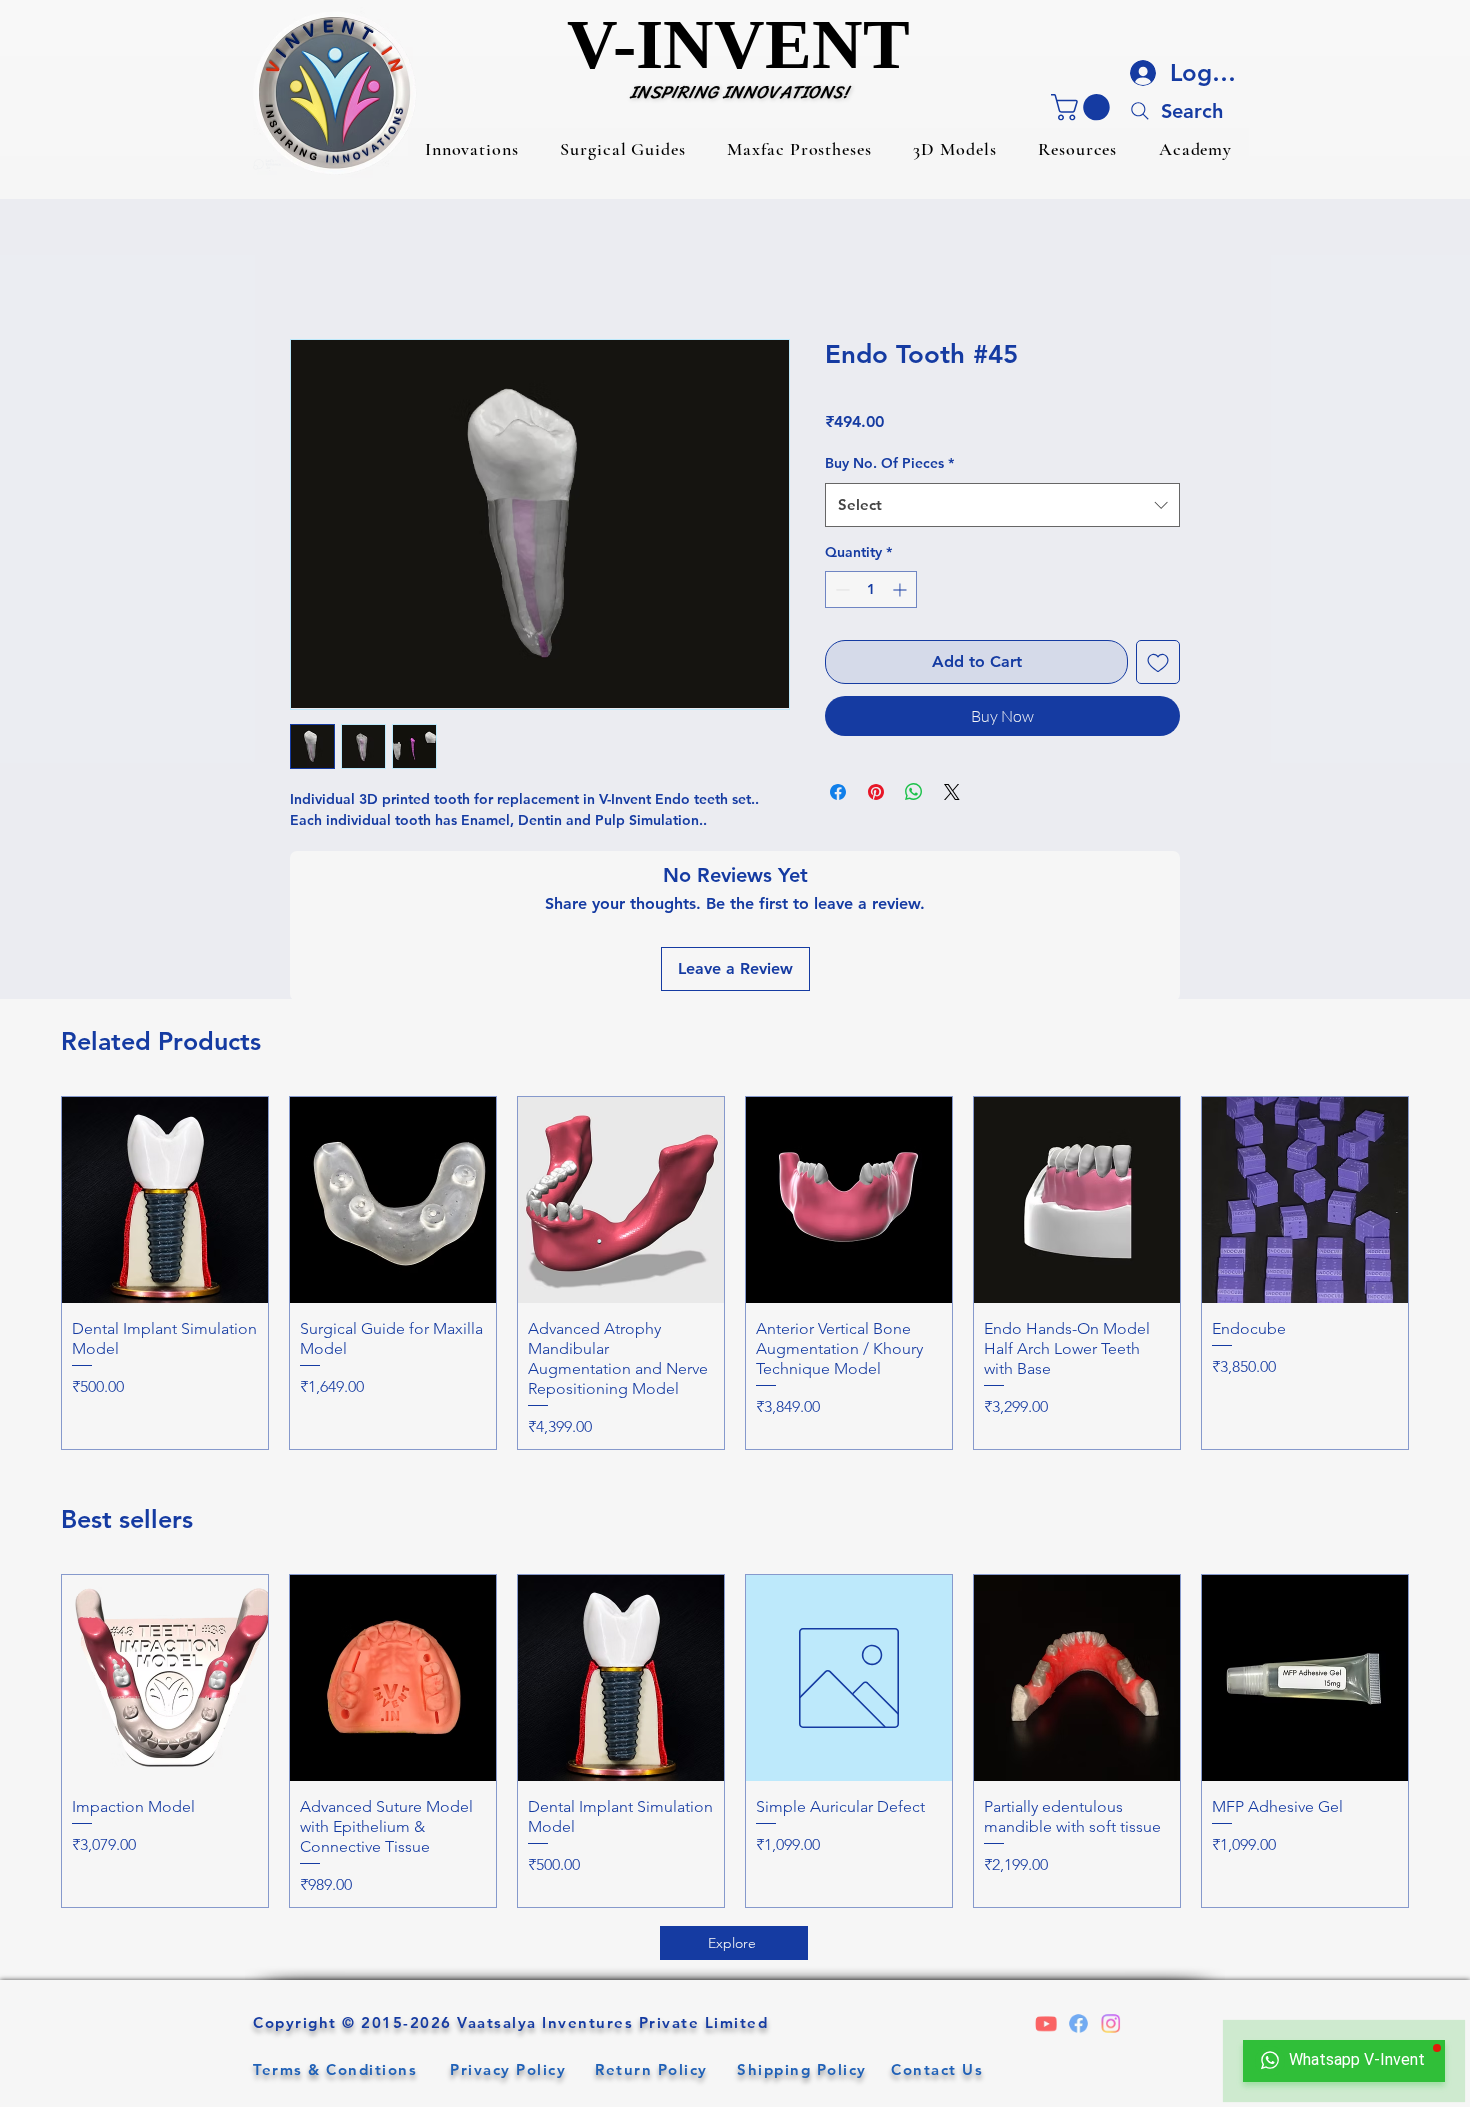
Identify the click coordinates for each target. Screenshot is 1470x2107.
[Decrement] (840, 589)
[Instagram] (1121, 2023)
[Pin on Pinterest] (876, 792)
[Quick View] (165, 1200)
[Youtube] (1035, 2023)
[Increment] (901, 589)
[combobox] (1002, 505)
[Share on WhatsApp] (914, 792)
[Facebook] (1078, 2023)
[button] (472, 149)
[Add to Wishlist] (1158, 662)
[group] (735, 1273)
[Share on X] (952, 792)
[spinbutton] (871, 589)
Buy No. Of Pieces (889, 462)
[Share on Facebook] (838, 792)
